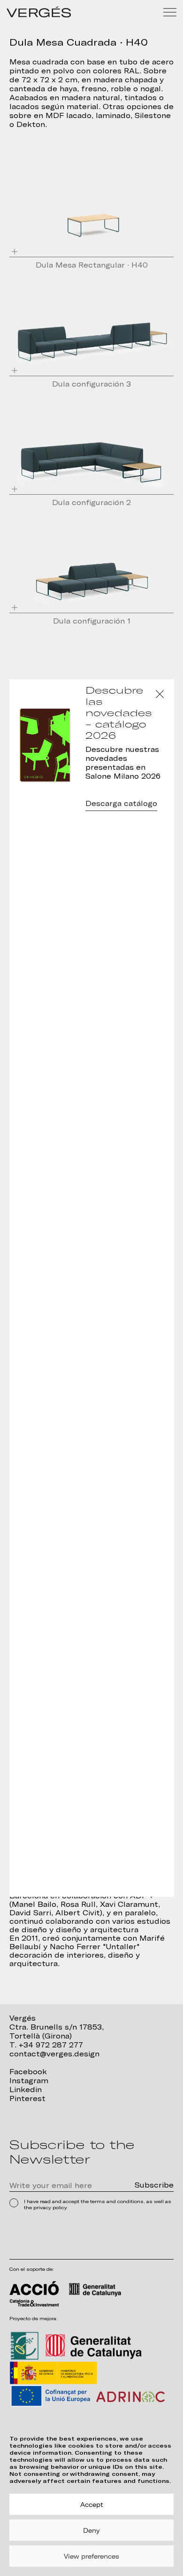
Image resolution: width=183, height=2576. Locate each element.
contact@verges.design (54, 2054)
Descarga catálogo (121, 804)
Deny (91, 2530)
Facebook (28, 2072)
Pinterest (27, 2099)
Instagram (29, 2081)
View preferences (91, 2556)
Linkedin (26, 2090)
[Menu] (170, 12)
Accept (92, 2505)
